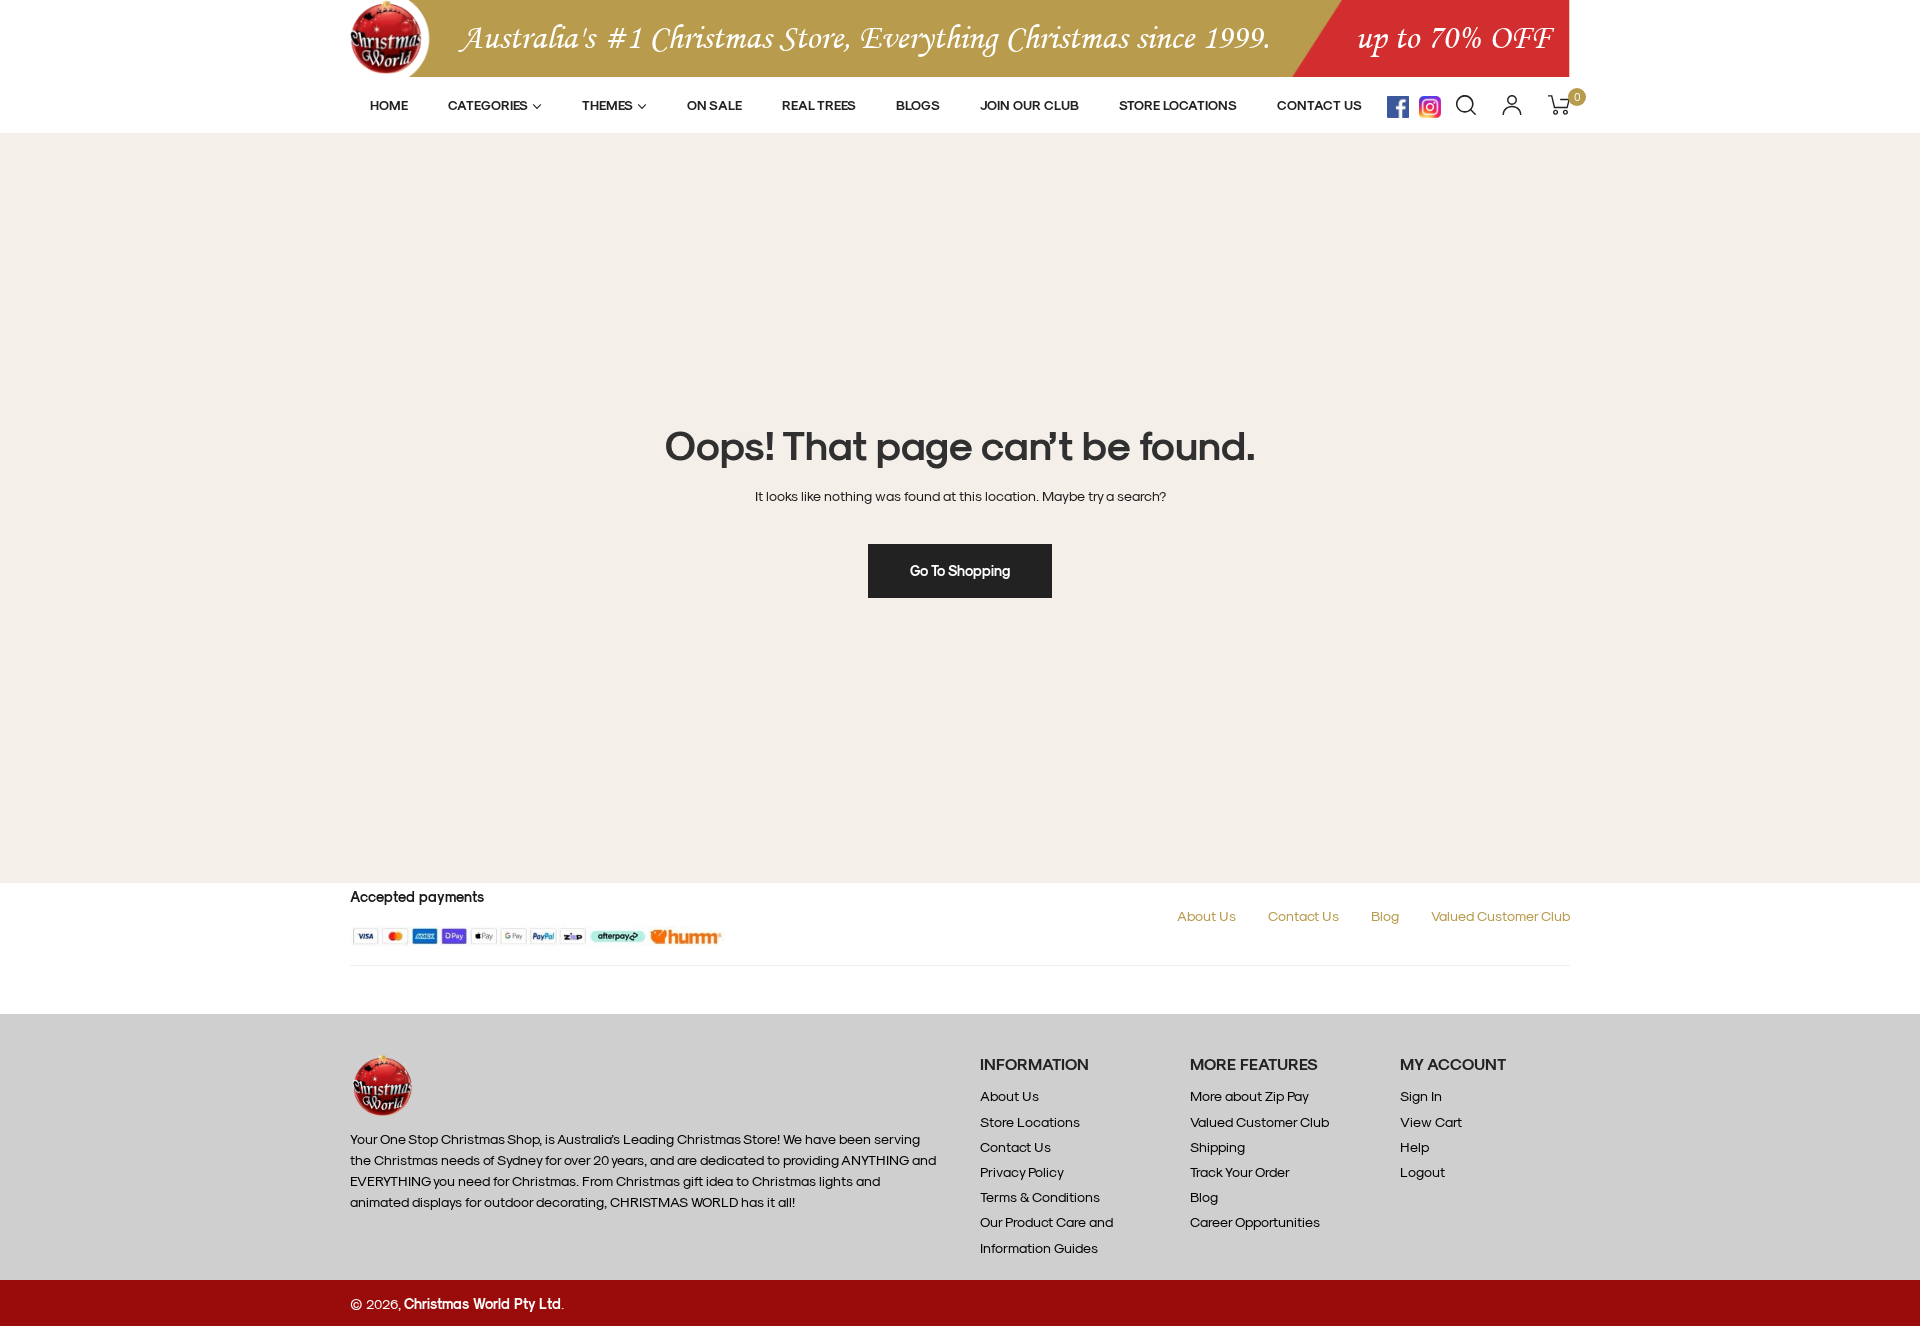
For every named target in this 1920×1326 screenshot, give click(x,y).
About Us (1206, 915)
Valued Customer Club (1500, 915)
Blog (1385, 915)
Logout (1422, 1171)
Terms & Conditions (1040, 1196)
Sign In (1421, 1095)
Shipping (1217, 1146)
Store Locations (1030, 1121)
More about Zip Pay (1249, 1095)
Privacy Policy (1022, 1171)
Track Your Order (1240, 1171)
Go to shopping (960, 570)
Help (1414, 1146)
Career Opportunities (1255, 1221)
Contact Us (1303, 915)
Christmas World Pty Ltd (482, 1303)
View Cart (1431, 1121)
